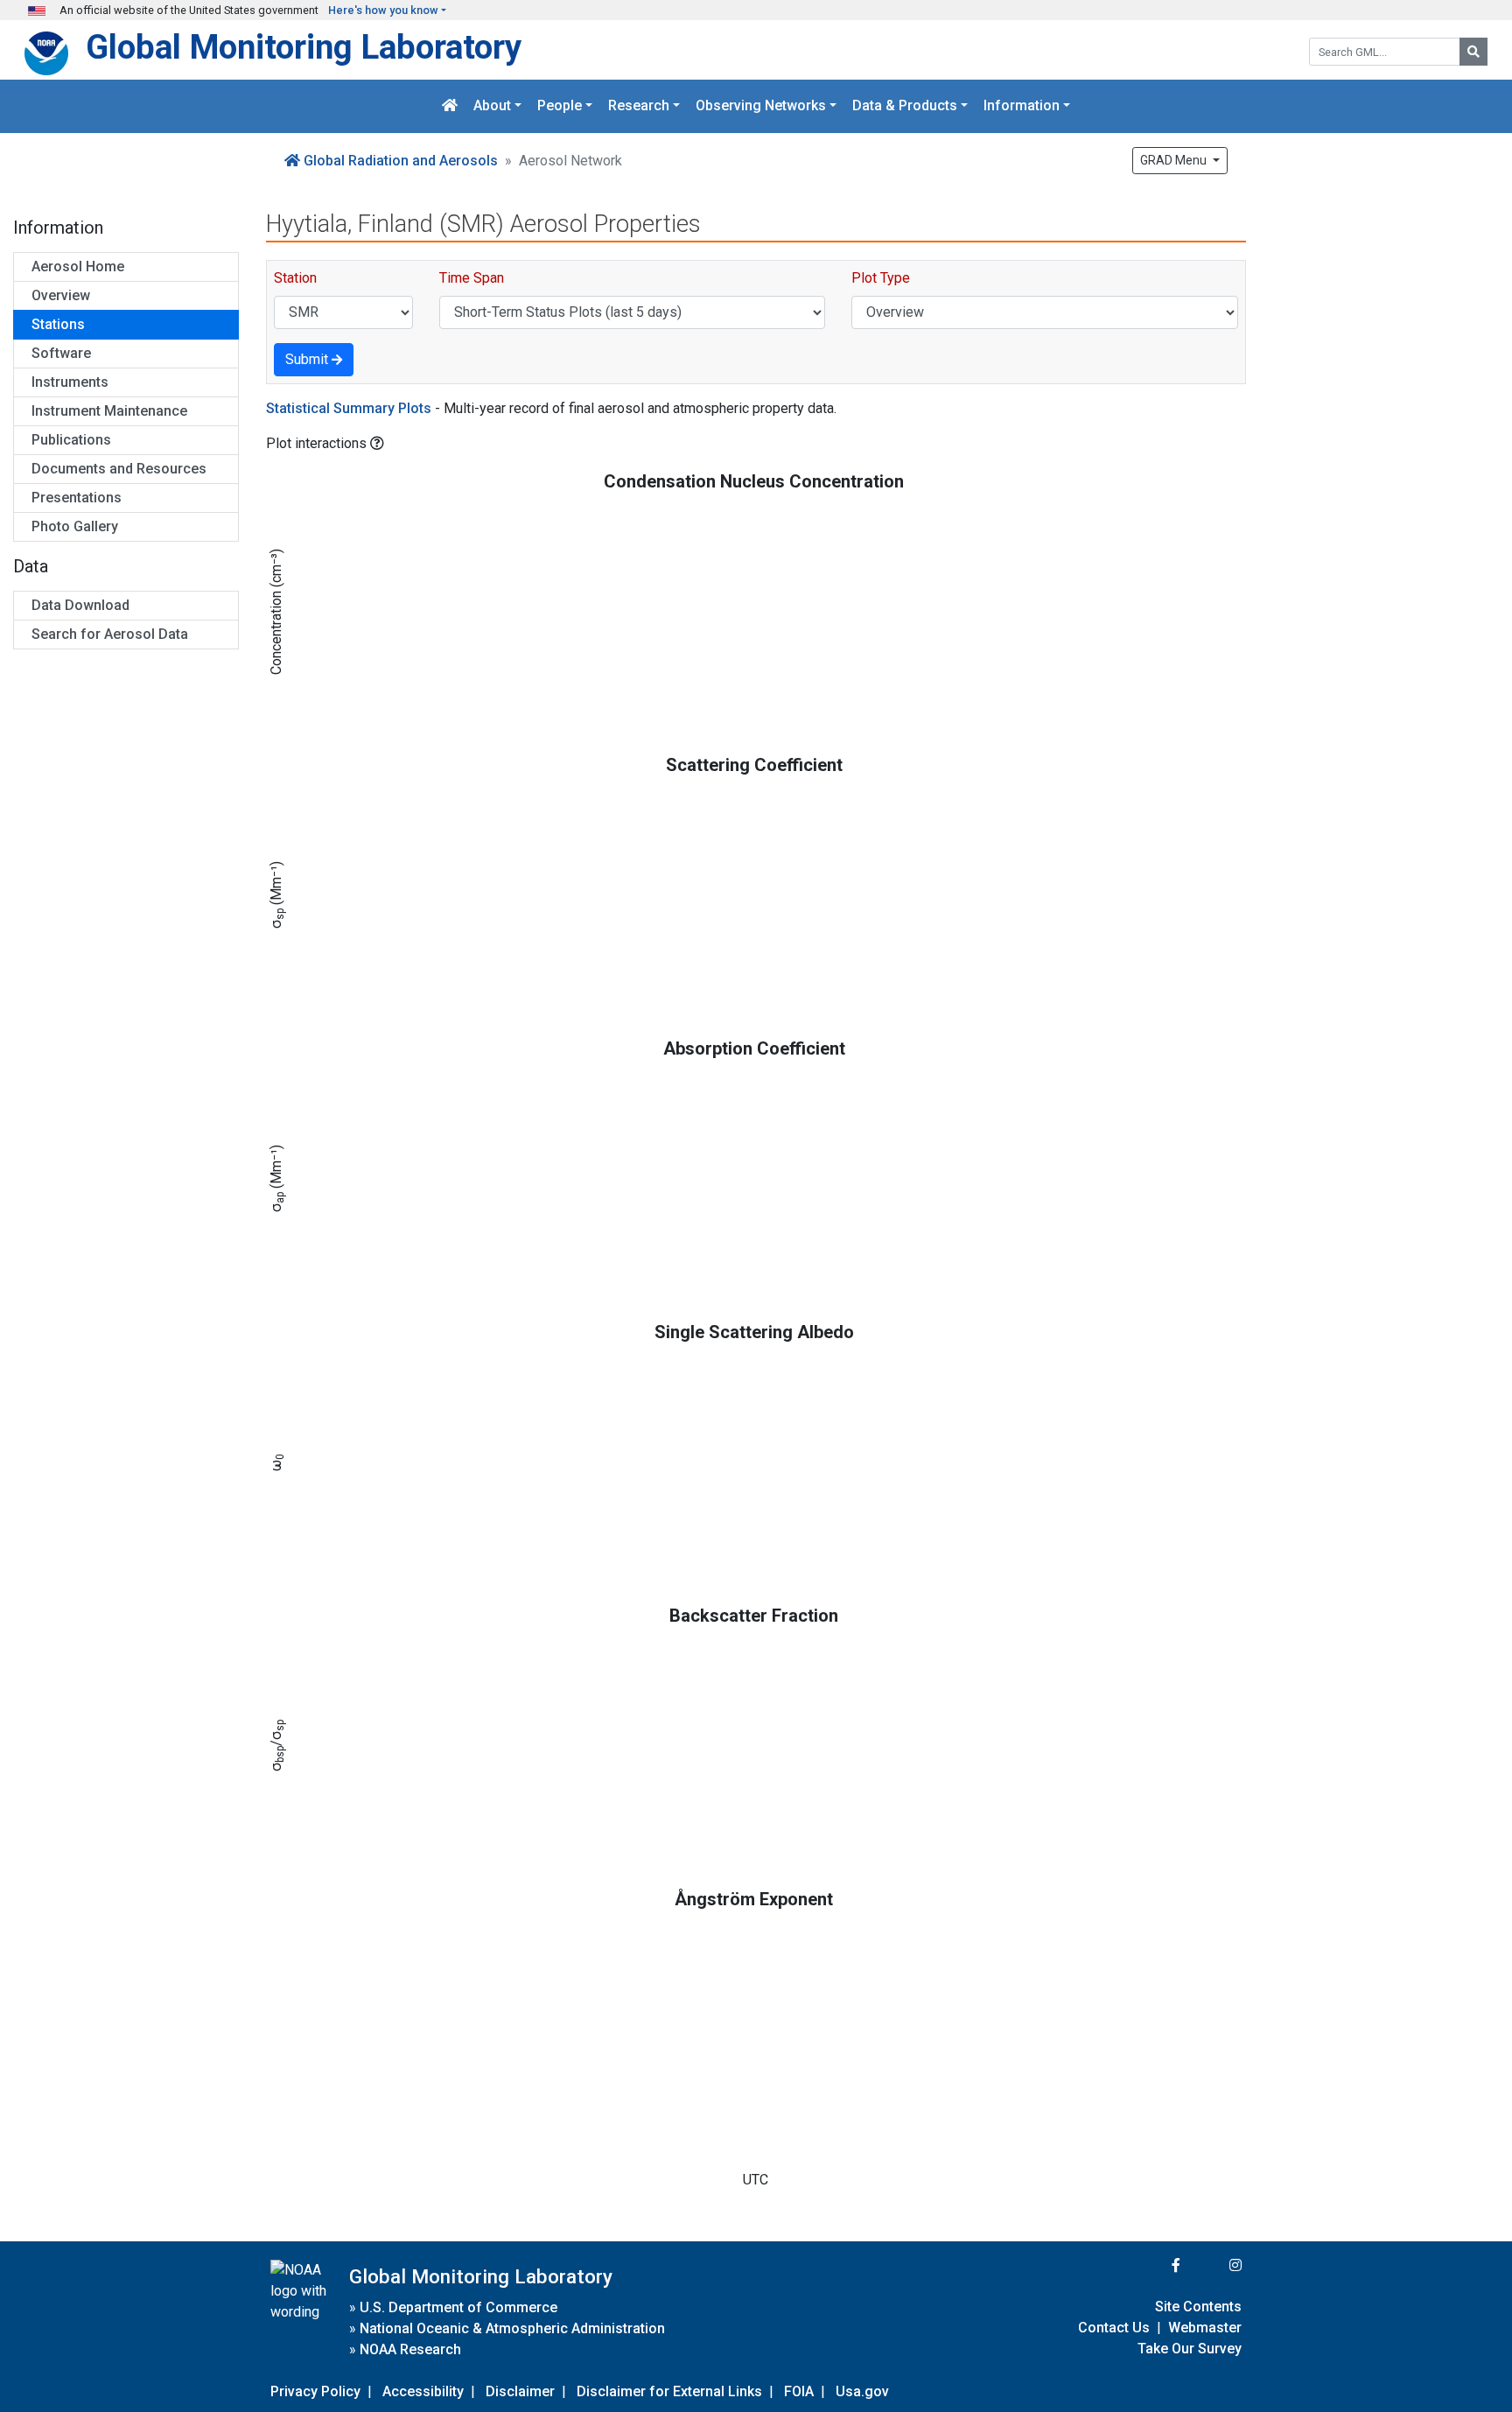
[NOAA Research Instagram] (1213, 2265)
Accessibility (423, 2391)
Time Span (472, 278)
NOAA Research (410, 2349)
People (560, 106)
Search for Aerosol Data (110, 634)
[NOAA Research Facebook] (1152, 2265)
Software (61, 353)
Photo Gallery (75, 526)
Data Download (80, 605)
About (492, 106)
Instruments (70, 382)
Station (295, 278)
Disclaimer (520, 2391)
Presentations (77, 498)
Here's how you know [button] (383, 10)
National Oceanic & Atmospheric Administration (512, 2328)
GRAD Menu (1175, 160)
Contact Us (1114, 2328)
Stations (58, 324)
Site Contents (1198, 2307)
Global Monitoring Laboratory (304, 47)
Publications (71, 440)
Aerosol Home (78, 266)
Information (1022, 106)
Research (639, 106)
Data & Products (905, 106)
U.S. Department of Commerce (458, 2307)
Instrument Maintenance (109, 411)
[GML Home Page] (450, 106)
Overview (61, 295)
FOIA (799, 2391)
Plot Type (881, 278)
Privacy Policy (315, 2391)
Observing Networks (761, 106)
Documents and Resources (119, 469)
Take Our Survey (1190, 2349)
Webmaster (1205, 2328)
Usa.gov (862, 2391)
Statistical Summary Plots (349, 408)
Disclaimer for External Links (669, 2391)
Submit (308, 359)
